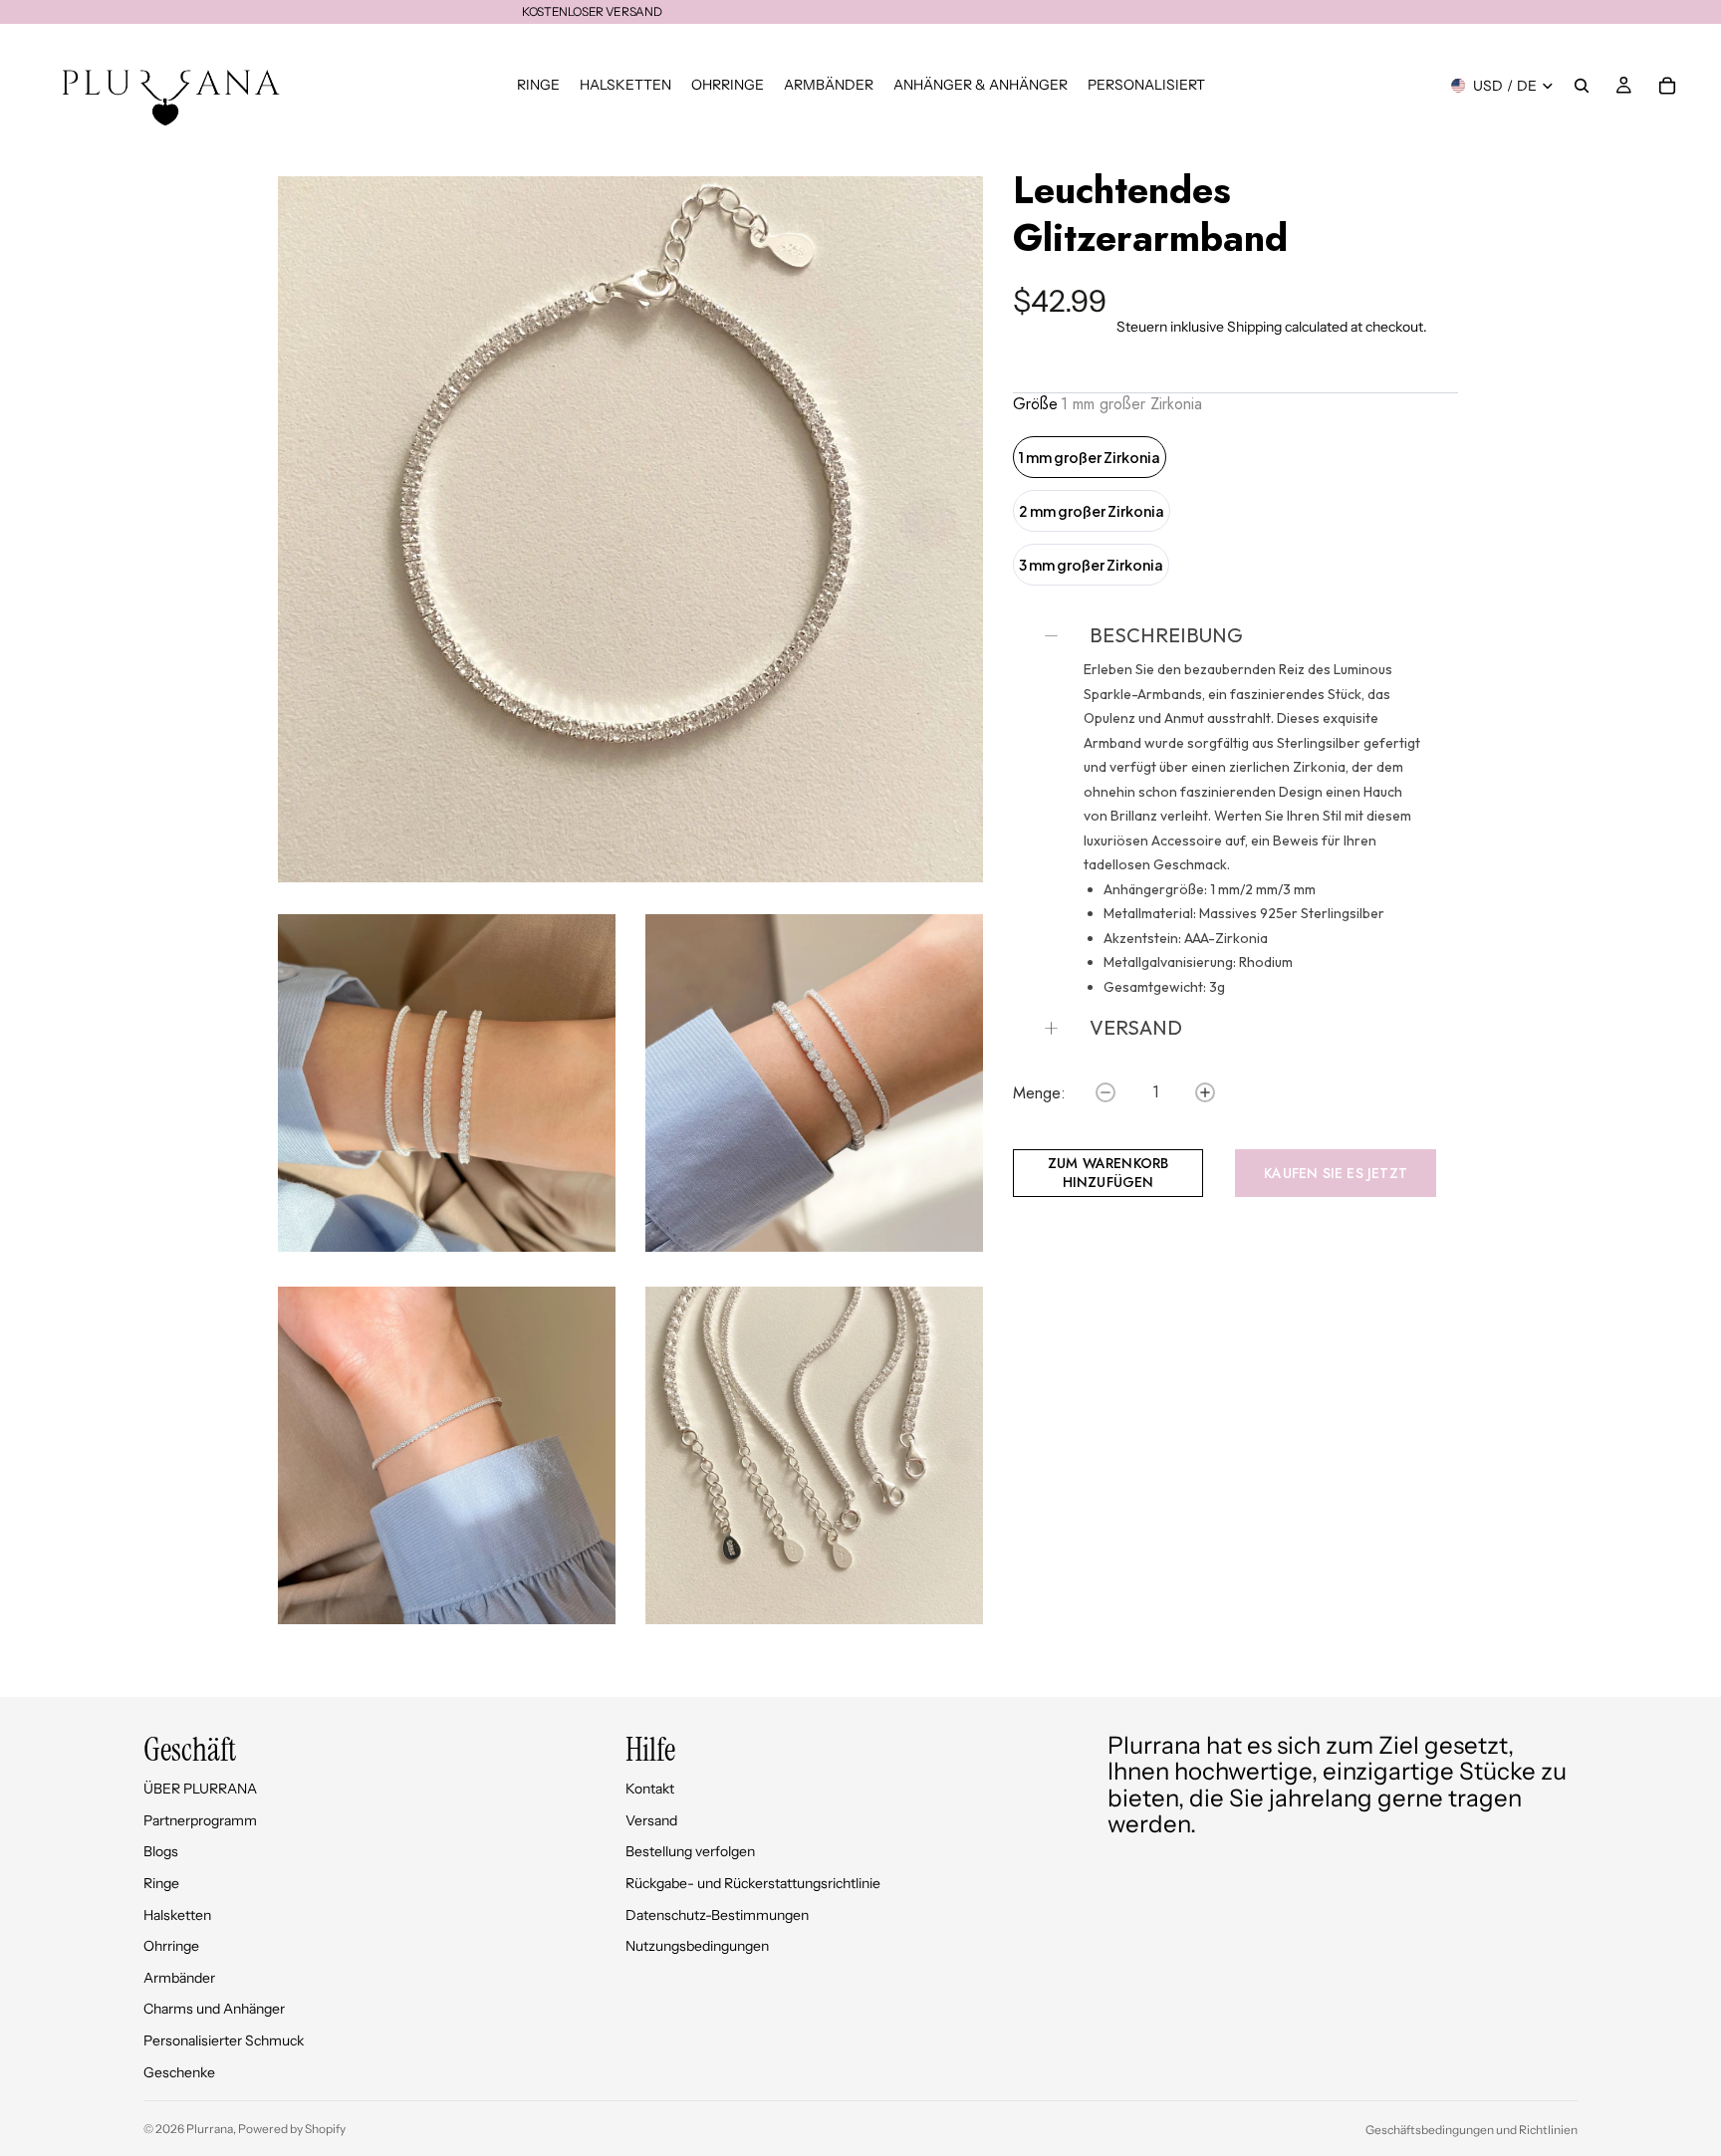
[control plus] (1205, 1092)
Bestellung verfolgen (690, 1851)
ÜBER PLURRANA (200, 1789)
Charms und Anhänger (214, 2009)
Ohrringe (171, 1946)
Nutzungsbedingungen (697, 1946)
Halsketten (177, 1915)
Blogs (161, 1851)
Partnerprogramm (200, 1820)
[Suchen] (1582, 86)
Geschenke (179, 2072)
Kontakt (650, 1789)
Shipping (1254, 327)
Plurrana (210, 2129)
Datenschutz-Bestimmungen (717, 1915)
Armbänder (179, 1978)
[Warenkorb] (1667, 86)
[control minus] (1106, 1092)
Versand (651, 1820)
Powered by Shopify (292, 2129)
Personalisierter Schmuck (224, 2040)
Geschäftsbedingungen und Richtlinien (1472, 2130)
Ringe (161, 1883)
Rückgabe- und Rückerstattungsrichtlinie (753, 1883)
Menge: (1039, 1093)
